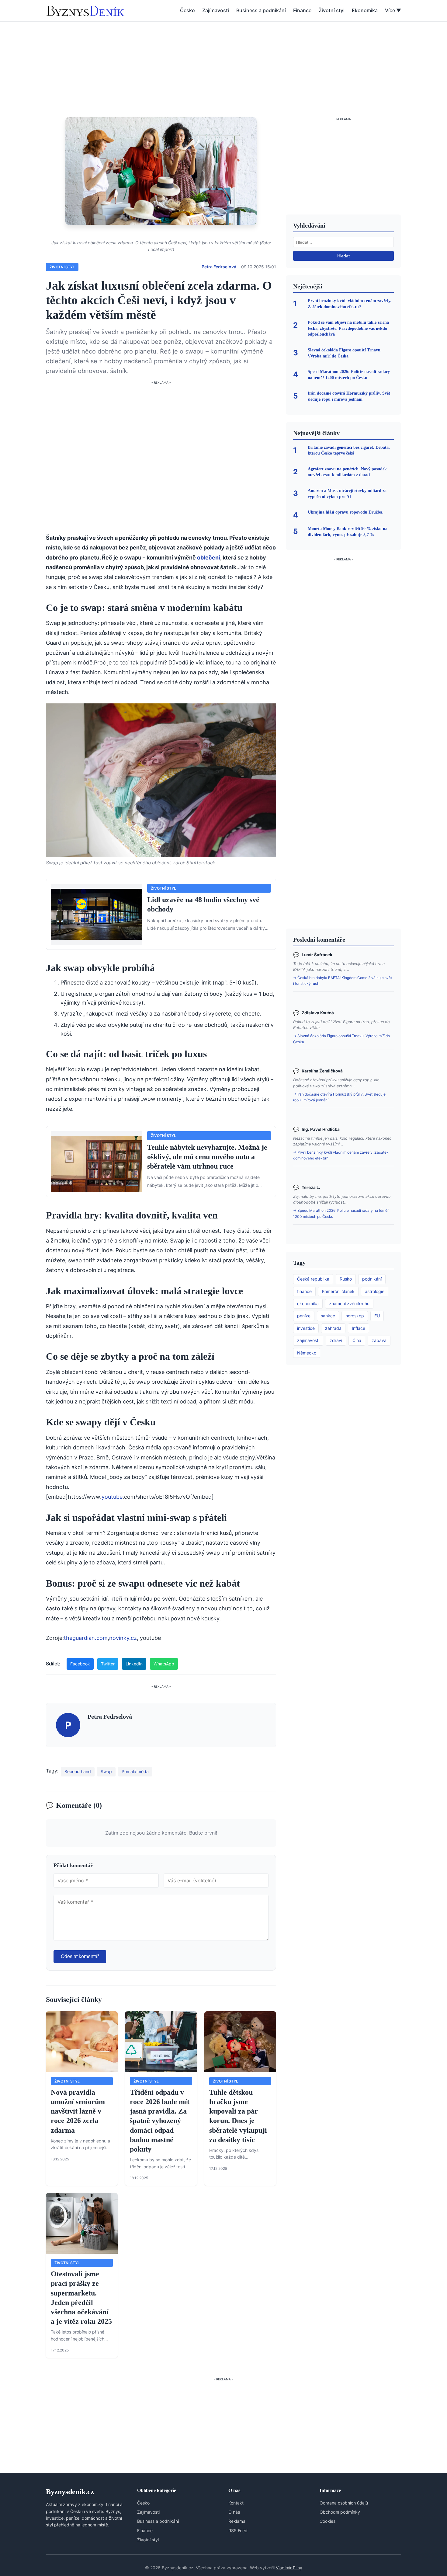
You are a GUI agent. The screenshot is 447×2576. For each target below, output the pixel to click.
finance (304, 1291)
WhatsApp (164, 1664)
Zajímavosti (216, 10)
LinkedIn (134, 1664)
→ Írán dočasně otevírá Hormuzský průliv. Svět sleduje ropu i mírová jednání (339, 1097)
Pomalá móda (135, 1771)
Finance (302, 10)
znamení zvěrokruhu (349, 1304)
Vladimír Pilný (289, 2568)
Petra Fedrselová (219, 267)
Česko (187, 10)
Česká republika (313, 1279)
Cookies (327, 2521)
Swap (106, 1771)
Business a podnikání (261, 10)
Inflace (359, 1328)
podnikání (372, 1279)
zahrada (333, 1328)
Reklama (237, 2521)
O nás (234, 2512)
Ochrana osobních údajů (344, 2503)
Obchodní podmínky (340, 2512)
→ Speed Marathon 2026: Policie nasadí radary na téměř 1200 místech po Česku (341, 1213)
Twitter (108, 1664)
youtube (112, 1497)
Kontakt (236, 2503)
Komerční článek (338, 1291)
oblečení (209, 558)
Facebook (80, 1664)
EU (377, 1316)
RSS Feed (238, 2531)
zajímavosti (308, 1340)
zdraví (336, 1340)
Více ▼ (393, 10)
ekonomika (308, 1304)
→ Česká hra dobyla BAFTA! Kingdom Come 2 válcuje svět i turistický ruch (343, 981)
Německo (307, 1353)
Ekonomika (365, 10)
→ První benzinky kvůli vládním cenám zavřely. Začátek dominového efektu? (341, 1155)
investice (306, 1328)
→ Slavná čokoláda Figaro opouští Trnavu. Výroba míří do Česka (341, 1039)
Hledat (343, 256)
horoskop (355, 1316)
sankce (328, 1316)
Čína (357, 1340)
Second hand (78, 1771)
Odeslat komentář (80, 1956)
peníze (304, 1316)
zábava (379, 1340)
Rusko (346, 1279)
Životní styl (332, 10)
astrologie (375, 1291)
